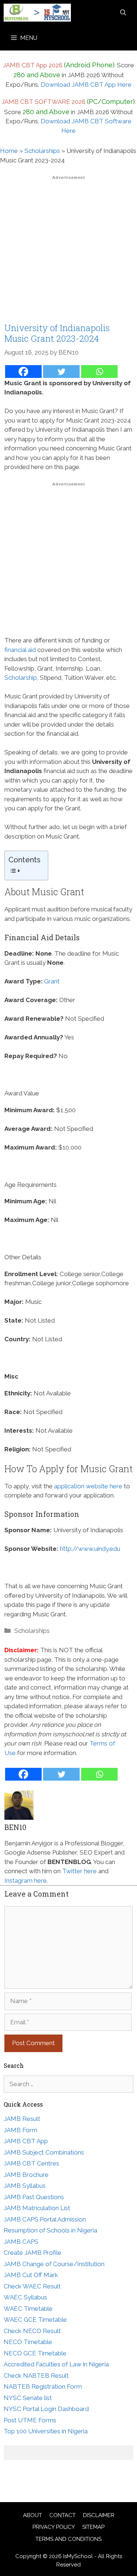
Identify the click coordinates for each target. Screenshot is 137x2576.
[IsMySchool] (37, 13)
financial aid (20, 650)
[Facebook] (23, 372)
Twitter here (79, 1871)
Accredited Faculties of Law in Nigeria (56, 2364)
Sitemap (93, 2527)
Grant (52, 981)
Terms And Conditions (68, 2539)
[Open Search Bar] (123, 13)
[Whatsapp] (99, 372)
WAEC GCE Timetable (35, 2320)
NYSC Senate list (28, 2398)
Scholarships (42, 151)
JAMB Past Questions (34, 2197)
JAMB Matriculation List (37, 2208)
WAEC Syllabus (25, 2297)
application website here (88, 1486)
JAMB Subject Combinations (44, 2152)
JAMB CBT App (26, 2141)
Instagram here (26, 1881)
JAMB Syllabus (25, 2186)
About (33, 2515)
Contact (62, 2515)
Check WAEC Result (32, 2286)
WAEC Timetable (28, 2309)
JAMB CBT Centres (31, 2163)
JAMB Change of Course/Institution (54, 2264)
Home (9, 151)
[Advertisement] (68, 251)
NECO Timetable (28, 2342)
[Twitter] (61, 372)
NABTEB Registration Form (43, 2386)
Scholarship (21, 678)
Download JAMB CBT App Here (86, 85)
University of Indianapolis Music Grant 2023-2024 (57, 333)
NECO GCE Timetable (35, 2353)
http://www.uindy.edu (90, 1549)
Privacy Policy (54, 2527)
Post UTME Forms (30, 2420)
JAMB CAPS (21, 2242)
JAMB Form (20, 2130)
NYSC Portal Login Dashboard (46, 2409)
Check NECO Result (32, 2331)
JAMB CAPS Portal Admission (45, 2219)
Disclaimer (99, 2515)
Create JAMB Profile (33, 2253)
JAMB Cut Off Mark (31, 2275)
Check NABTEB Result (36, 2376)
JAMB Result (22, 2119)
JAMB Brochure (26, 2175)
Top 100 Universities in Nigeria (46, 2431)
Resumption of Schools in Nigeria (50, 2230)
